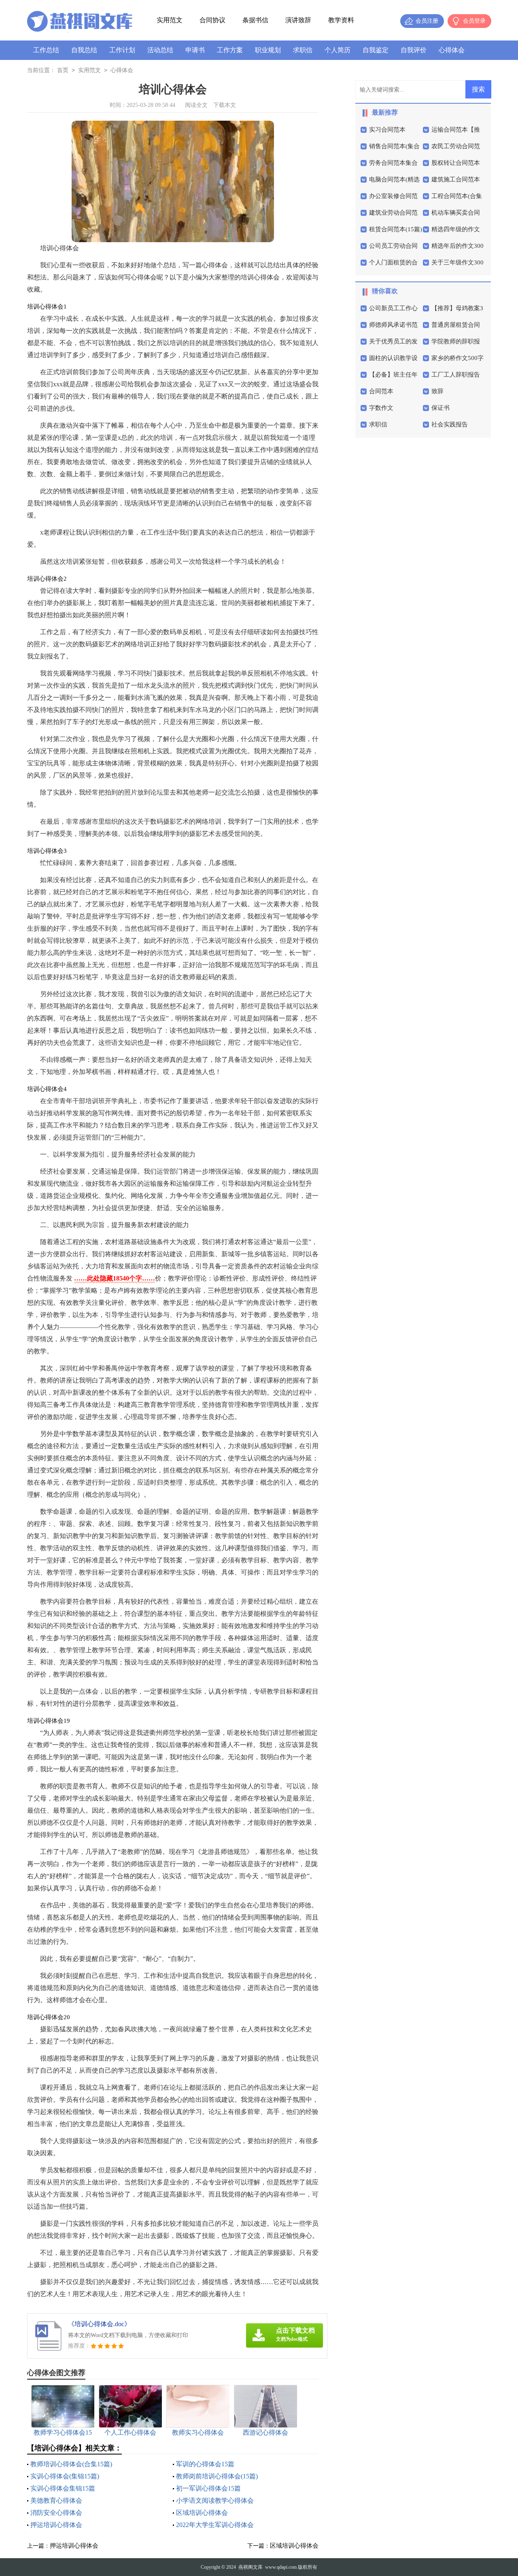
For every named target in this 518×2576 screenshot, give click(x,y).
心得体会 (452, 50)
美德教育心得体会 (56, 2500)
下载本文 (225, 105)
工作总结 (46, 50)
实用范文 (170, 20)
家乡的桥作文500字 (457, 358)
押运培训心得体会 (56, 2525)
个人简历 (338, 50)
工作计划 (122, 50)
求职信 (303, 50)
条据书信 (255, 20)
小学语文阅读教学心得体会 (215, 2500)
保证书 (441, 408)
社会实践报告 (450, 424)
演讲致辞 (298, 20)
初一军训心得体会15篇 (208, 2488)
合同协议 (212, 20)
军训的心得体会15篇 (205, 2464)
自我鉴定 (376, 50)
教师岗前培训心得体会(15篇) (217, 2476)
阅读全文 (196, 105)
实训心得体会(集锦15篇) (65, 2476)
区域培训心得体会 (202, 2513)
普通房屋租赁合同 (456, 325)
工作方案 (230, 50)
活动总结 (160, 50)
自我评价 (414, 50)
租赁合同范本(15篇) (396, 229)
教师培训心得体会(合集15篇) (71, 2464)
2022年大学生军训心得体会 (215, 2525)
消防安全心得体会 (56, 2513)
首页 (63, 70)
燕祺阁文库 (251, 2567)
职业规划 (268, 50)
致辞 (437, 391)
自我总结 (84, 50)
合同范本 (381, 391)
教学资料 (341, 20)
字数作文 (381, 408)
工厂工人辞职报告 (456, 375)
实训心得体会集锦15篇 (63, 2488)
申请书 (195, 50)
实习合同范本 (387, 130)
